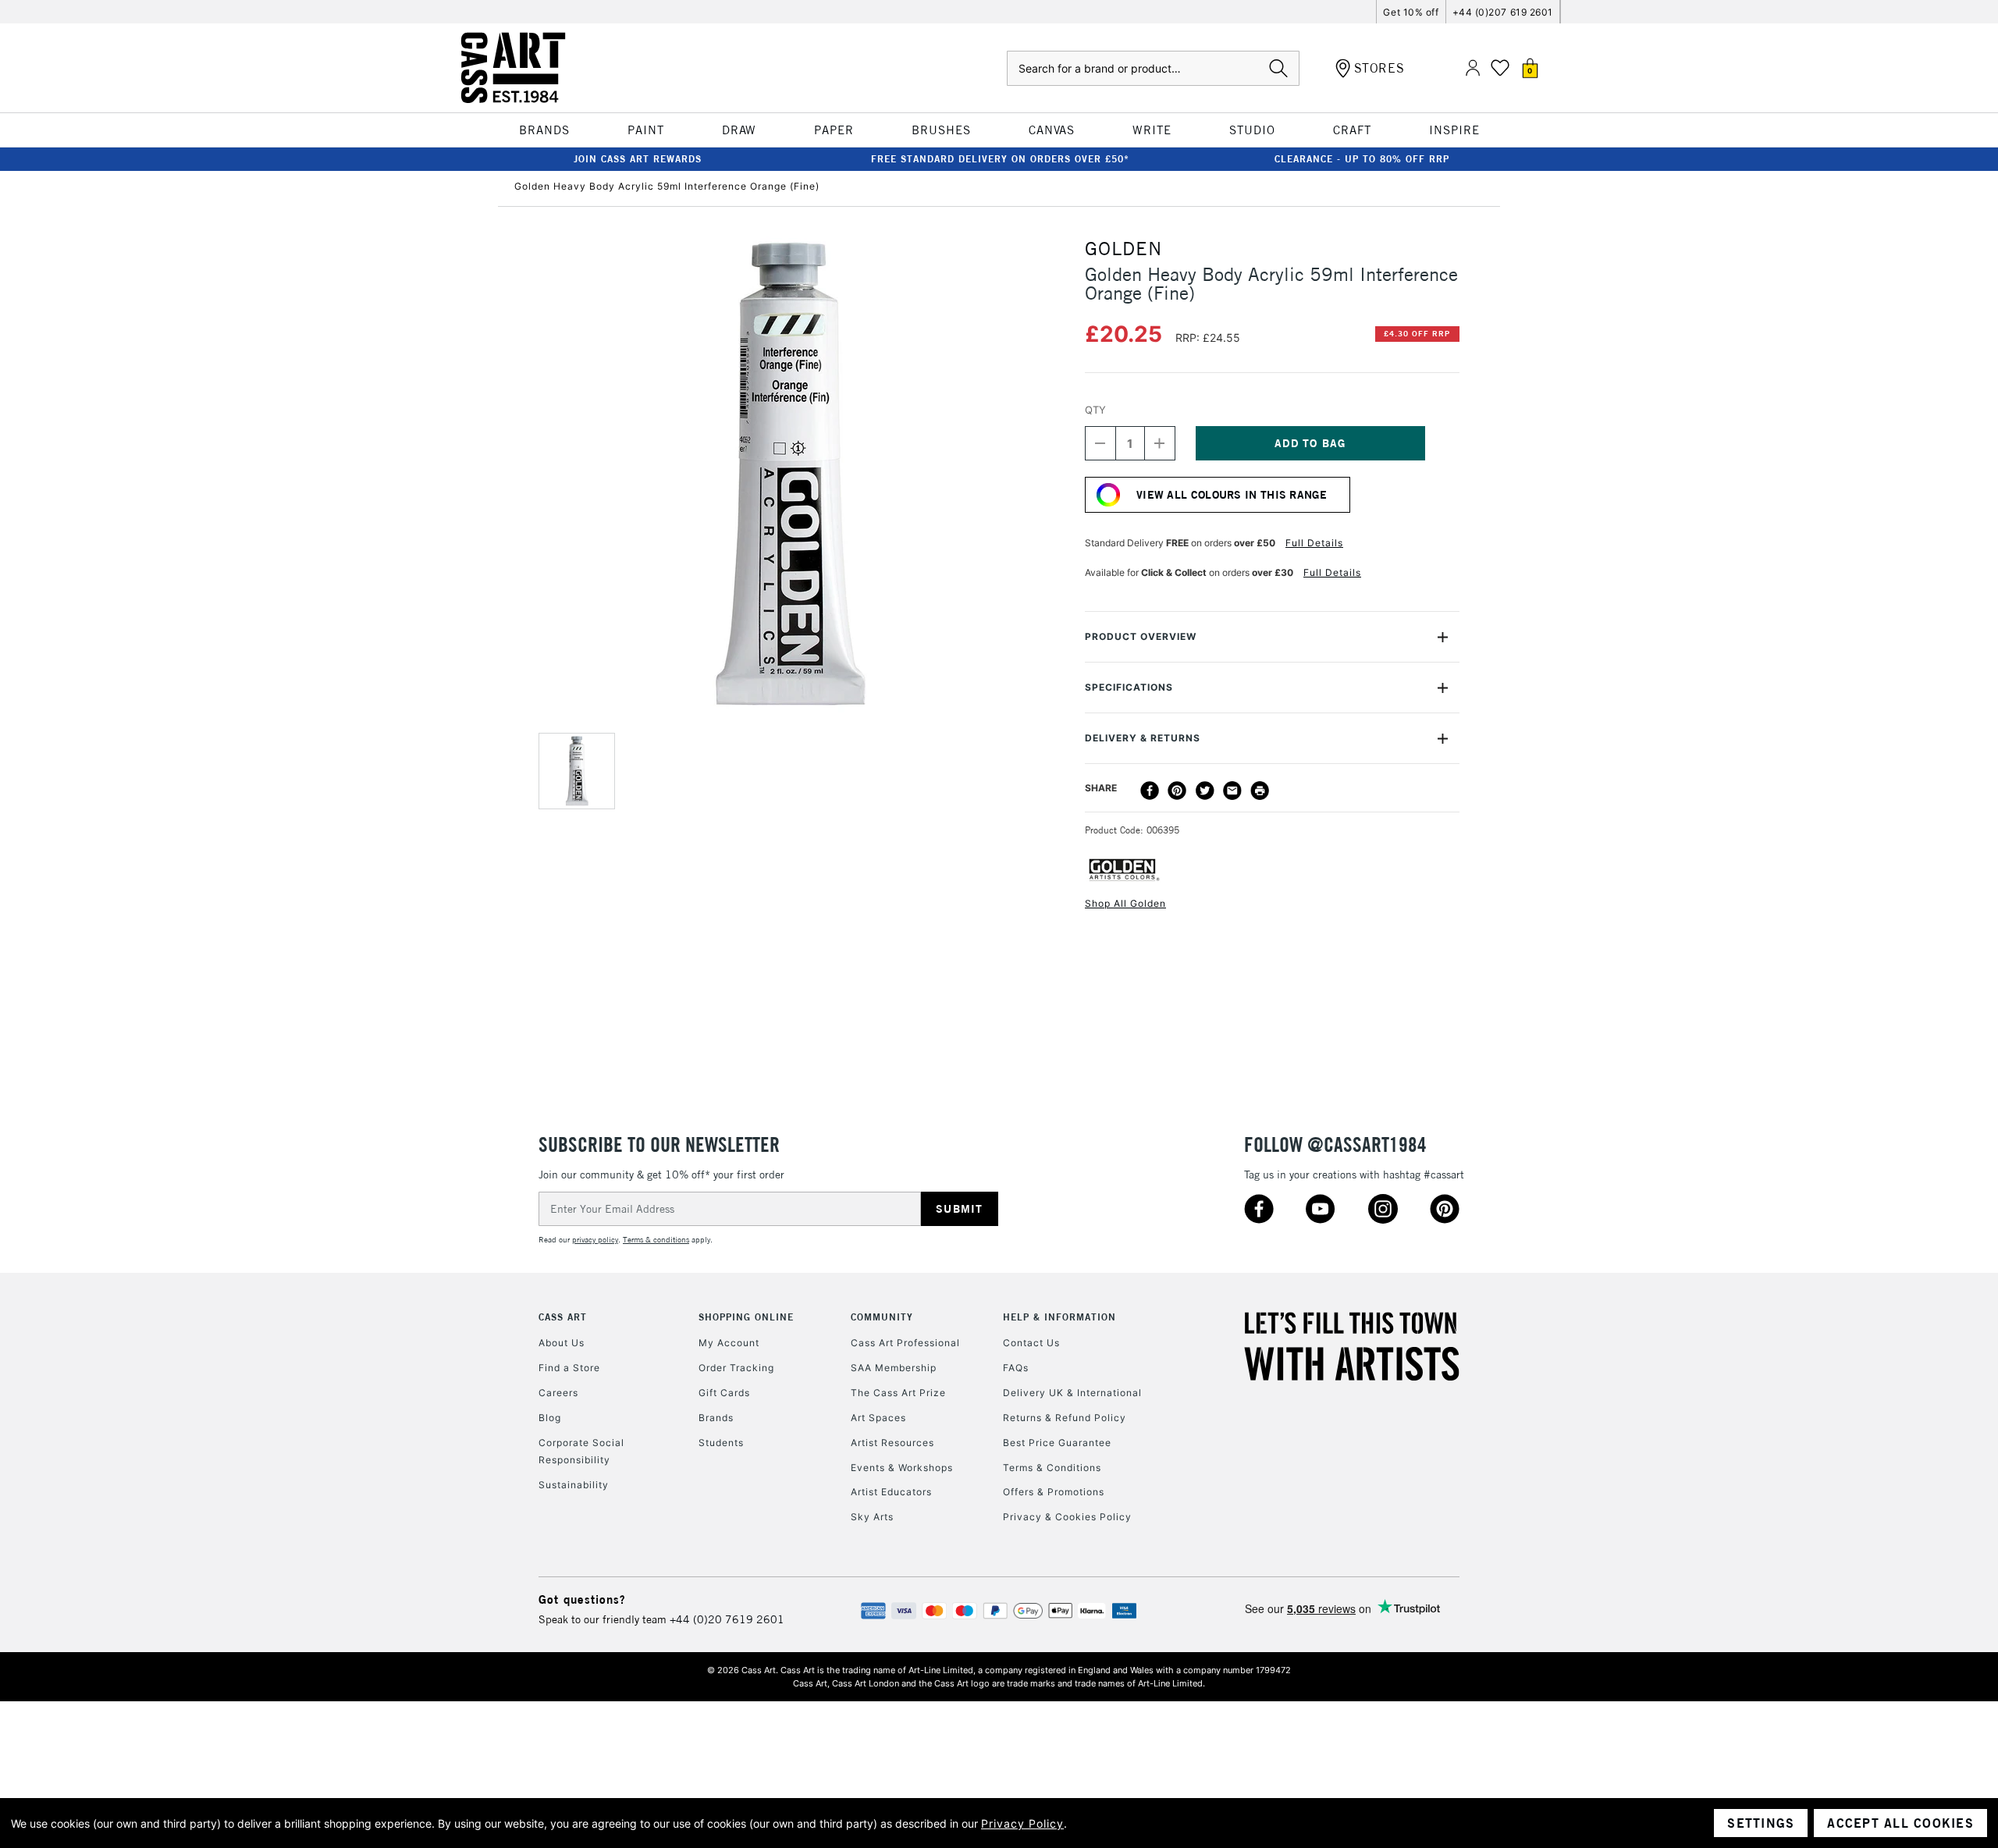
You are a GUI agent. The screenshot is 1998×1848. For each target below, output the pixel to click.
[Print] (1260, 791)
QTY (1095, 410)
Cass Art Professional (905, 1343)
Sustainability (574, 1485)
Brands (716, 1418)
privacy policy (595, 1240)
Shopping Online (746, 1317)
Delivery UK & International (1072, 1393)
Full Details (1314, 543)
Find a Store (569, 1368)
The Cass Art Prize (898, 1393)
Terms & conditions (656, 1240)
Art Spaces (878, 1418)
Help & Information (1059, 1317)
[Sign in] (1473, 68)
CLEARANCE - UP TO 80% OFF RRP (1362, 159)
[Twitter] (1205, 791)
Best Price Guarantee (1057, 1443)
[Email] (1232, 791)
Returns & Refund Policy (1065, 1418)
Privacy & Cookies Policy (1067, 1517)
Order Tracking (736, 1368)
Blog (550, 1418)
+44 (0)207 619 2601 (1503, 12)
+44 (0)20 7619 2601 (727, 1619)
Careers (558, 1393)
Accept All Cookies (1900, 1823)
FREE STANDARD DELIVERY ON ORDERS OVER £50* (1000, 159)
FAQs (1016, 1368)
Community (882, 1317)
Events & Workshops (902, 1468)
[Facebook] (1150, 791)
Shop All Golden (1125, 903)
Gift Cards (724, 1393)
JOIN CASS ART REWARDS (638, 159)
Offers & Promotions (1054, 1492)
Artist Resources (892, 1443)
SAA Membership (894, 1368)
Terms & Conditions (1052, 1468)
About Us (562, 1343)
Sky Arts (872, 1517)
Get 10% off (1411, 12)
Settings (1761, 1823)
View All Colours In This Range (1232, 495)
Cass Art (563, 1317)
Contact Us (1031, 1343)
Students (721, 1443)
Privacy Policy (1022, 1823)
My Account (729, 1343)
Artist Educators (891, 1492)
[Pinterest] (1177, 791)
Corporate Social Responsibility (581, 1451)
